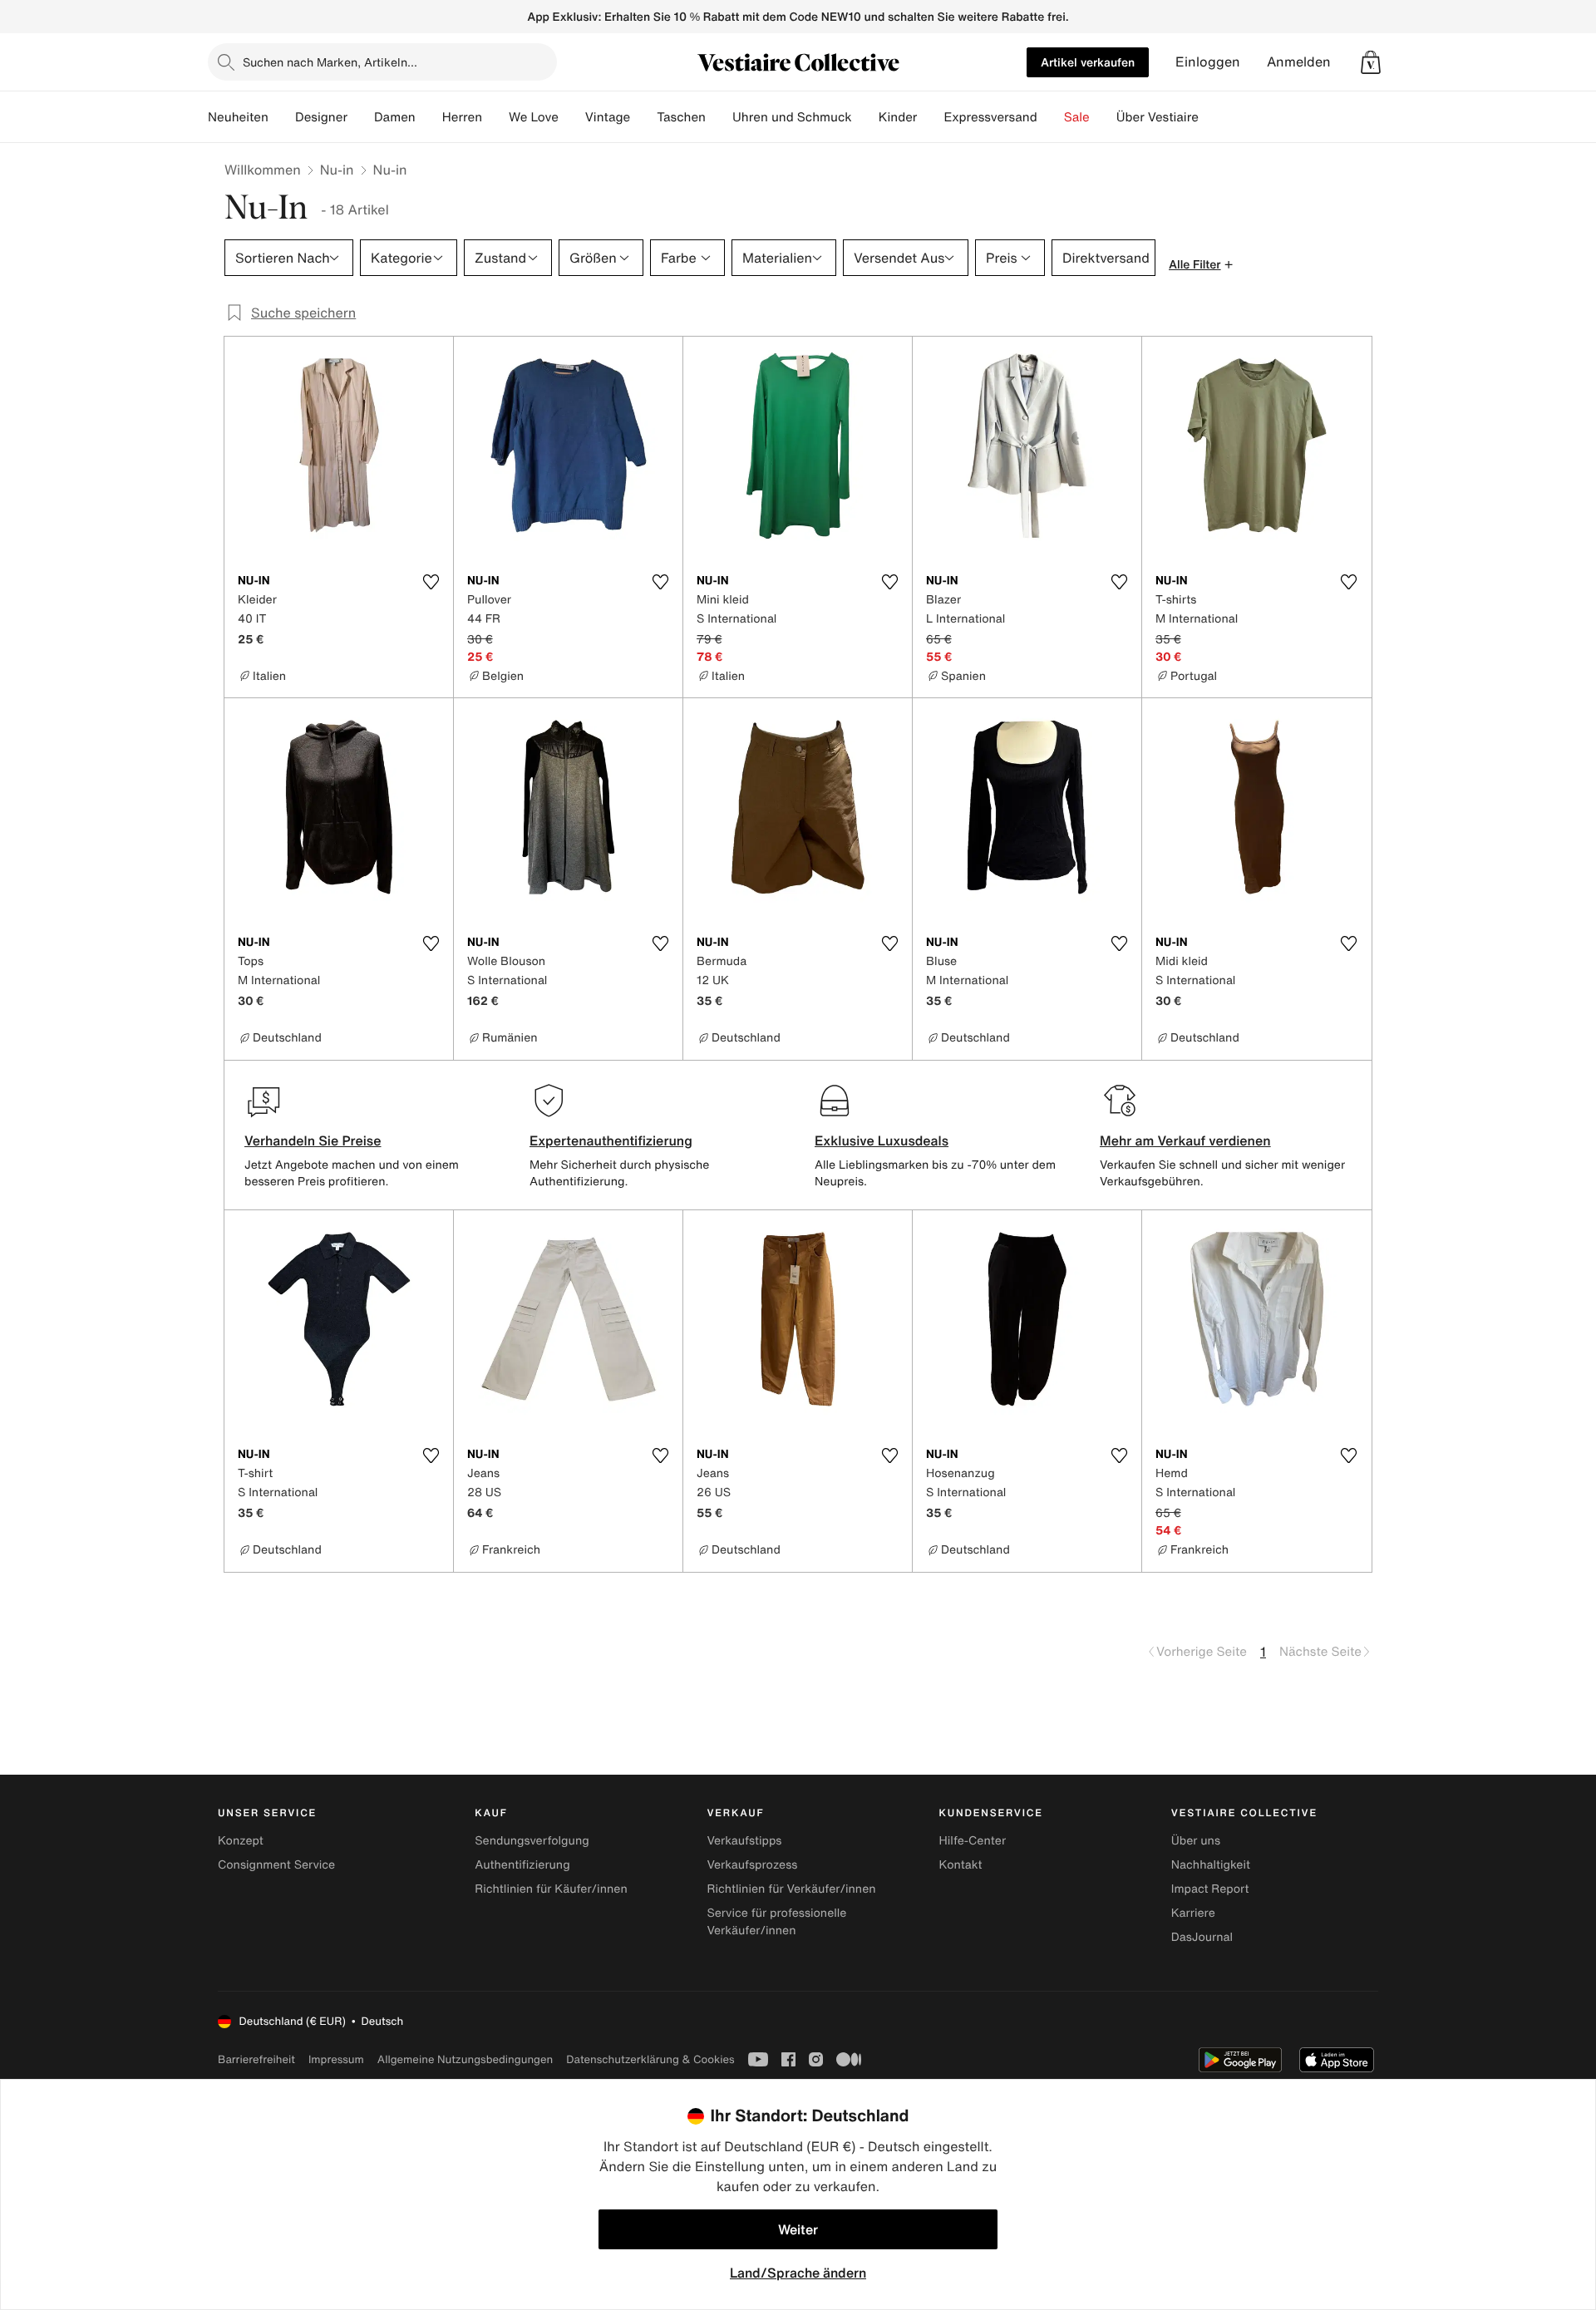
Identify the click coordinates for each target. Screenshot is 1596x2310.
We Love (534, 117)
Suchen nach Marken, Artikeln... (330, 62)
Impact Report (1210, 1889)
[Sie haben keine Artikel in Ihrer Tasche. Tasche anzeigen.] (1371, 62)
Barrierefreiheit (256, 2059)
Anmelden (1299, 62)
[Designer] (361, 117)
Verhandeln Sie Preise (313, 1140)
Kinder (898, 117)
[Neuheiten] (282, 117)
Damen (395, 117)
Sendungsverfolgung (532, 1841)
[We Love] (572, 117)
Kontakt (961, 1865)
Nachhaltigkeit (1211, 1865)
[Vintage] (643, 117)
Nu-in (337, 170)
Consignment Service (276, 1865)
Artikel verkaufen (1088, 62)
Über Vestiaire (1158, 117)
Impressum (336, 2059)
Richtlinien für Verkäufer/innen (791, 1889)
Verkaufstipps (744, 1841)
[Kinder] (930, 117)
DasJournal (1202, 1937)
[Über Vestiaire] (1212, 117)
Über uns (1196, 1841)
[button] (1371, 62)
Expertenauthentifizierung (611, 1140)
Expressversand (990, 117)
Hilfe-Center (973, 1841)
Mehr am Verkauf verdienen (1185, 1140)
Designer (321, 117)
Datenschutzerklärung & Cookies (650, 2059)
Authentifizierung (522, 1865)
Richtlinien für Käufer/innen (551, 1889)
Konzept (241, 1841)
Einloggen (1208, 62)
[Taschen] (719, 117)
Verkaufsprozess (752, 1865)
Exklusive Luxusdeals (882, 1140)
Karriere (1193, 1913)
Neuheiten (238, 117)
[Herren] (495, 117)
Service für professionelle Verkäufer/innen (776, 1922)
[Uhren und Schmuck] (865, 117)
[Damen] (429, 117)
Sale (1077, 117)
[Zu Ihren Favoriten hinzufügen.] (431, 582)
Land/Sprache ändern (798, 2273)
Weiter (798, 2229)
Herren (462, 117)
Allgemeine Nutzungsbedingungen (465, 2059)
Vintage (608, 117)
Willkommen (263, 170)
